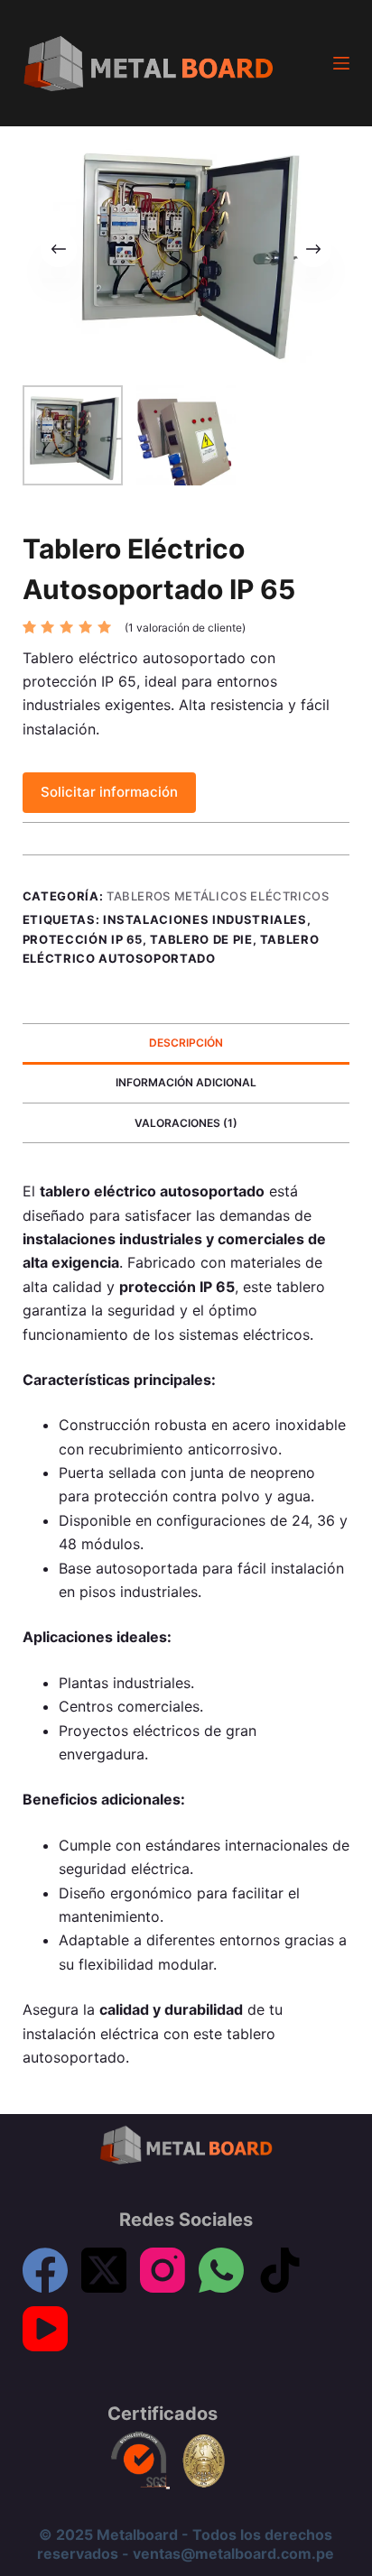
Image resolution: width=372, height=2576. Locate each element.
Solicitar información (109, 792)
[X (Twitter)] (104, 2270)
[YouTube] (45, 2329)
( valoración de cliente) (185, 628)
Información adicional (186, 1082)
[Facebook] (45, 2270)
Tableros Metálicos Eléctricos (218, 896)
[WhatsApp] (221, 2270)
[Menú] (341, 63)
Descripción (186, 1043)
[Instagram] (163, 2270)
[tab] (186, 1043)
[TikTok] (280, 2270)
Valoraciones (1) (186, 1123)
